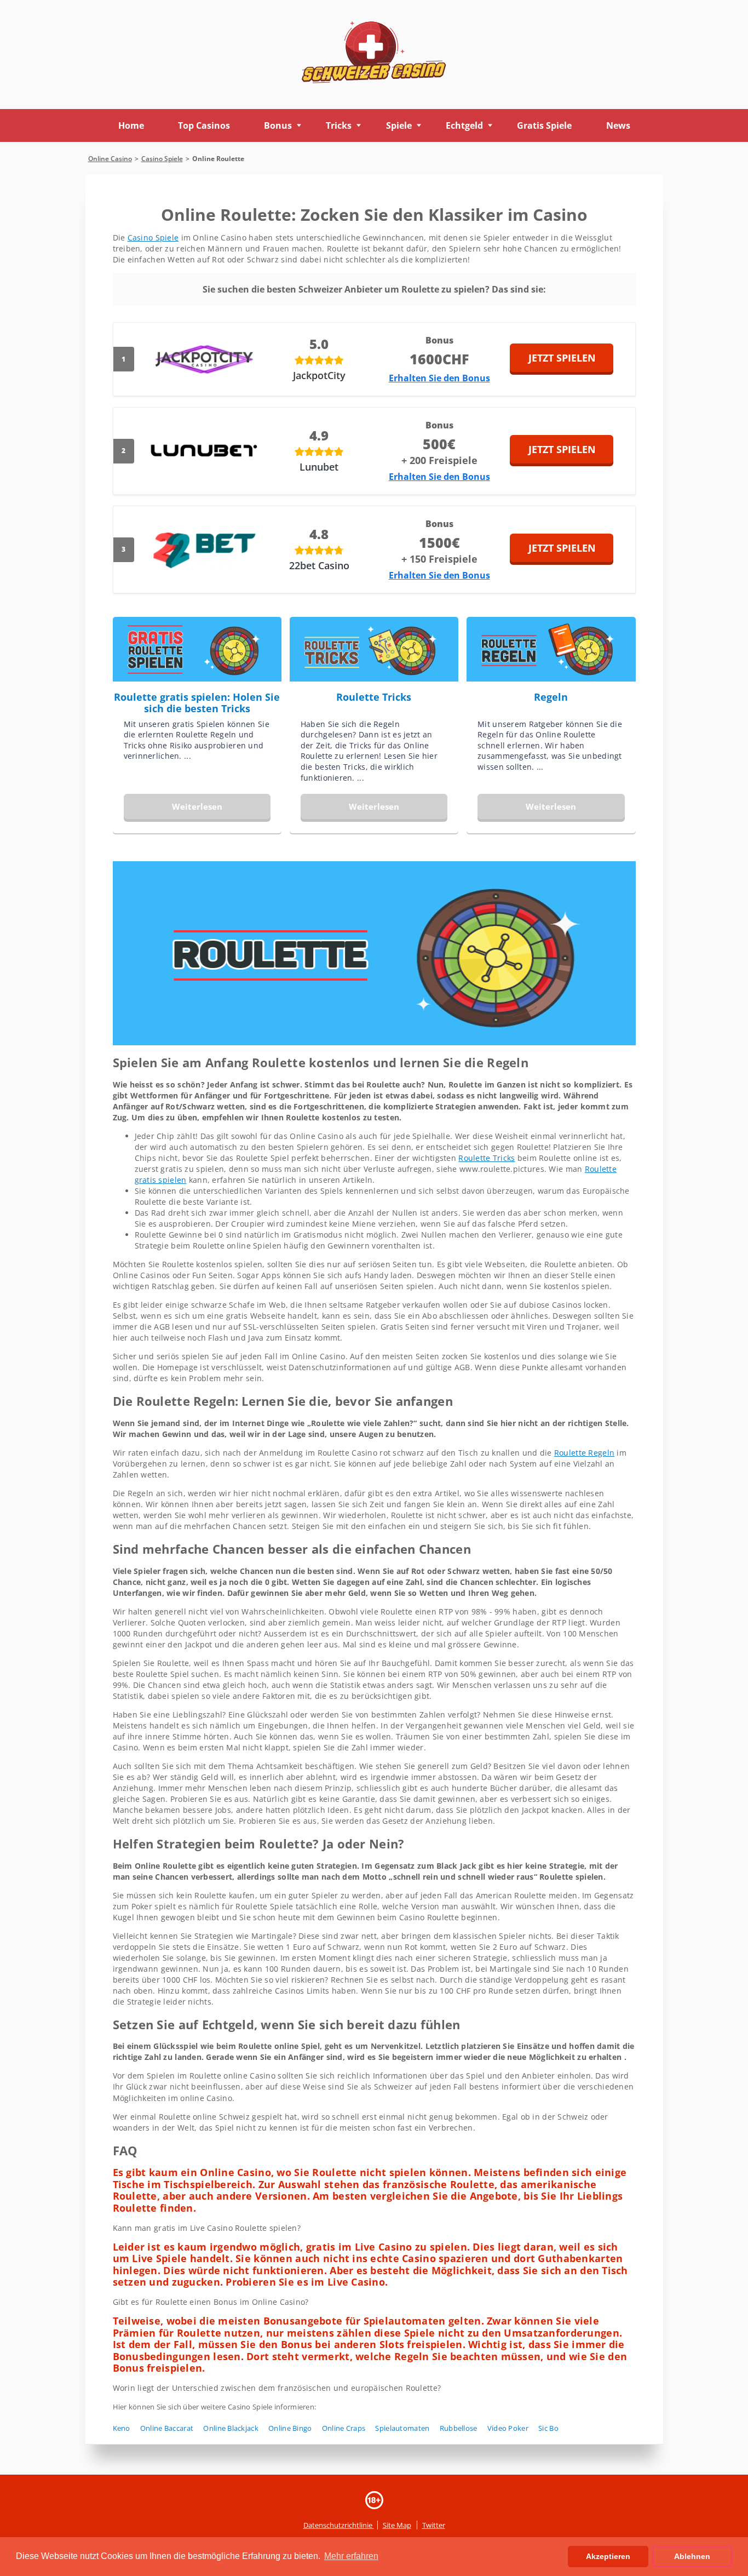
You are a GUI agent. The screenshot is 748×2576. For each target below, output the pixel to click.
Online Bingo (290, 2428)
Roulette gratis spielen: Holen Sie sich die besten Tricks (197, 703)
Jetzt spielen (562, 358)
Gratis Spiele (544, 125)
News (618, 125)
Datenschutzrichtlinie (339, 2525)
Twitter (434, 2525)
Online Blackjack (231, 2428)
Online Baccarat (167, 2428)
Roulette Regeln (584, 1453)
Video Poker (508, 2428)
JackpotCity (319, 375)
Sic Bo (548, 2428)
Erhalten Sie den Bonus (439, 378)
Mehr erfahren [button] (351, 2556)
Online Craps (344, 2428)
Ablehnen (692, 2556)
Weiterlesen (197, 806)
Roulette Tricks (374, 697)
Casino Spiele (153, 237)
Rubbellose (459, 2428)
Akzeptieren (608, 2556)
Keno (122, 2428)
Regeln (551, 697)
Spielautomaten (402, 2428)
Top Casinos (204, 125)
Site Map (397, 2525)
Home (131, 125)
